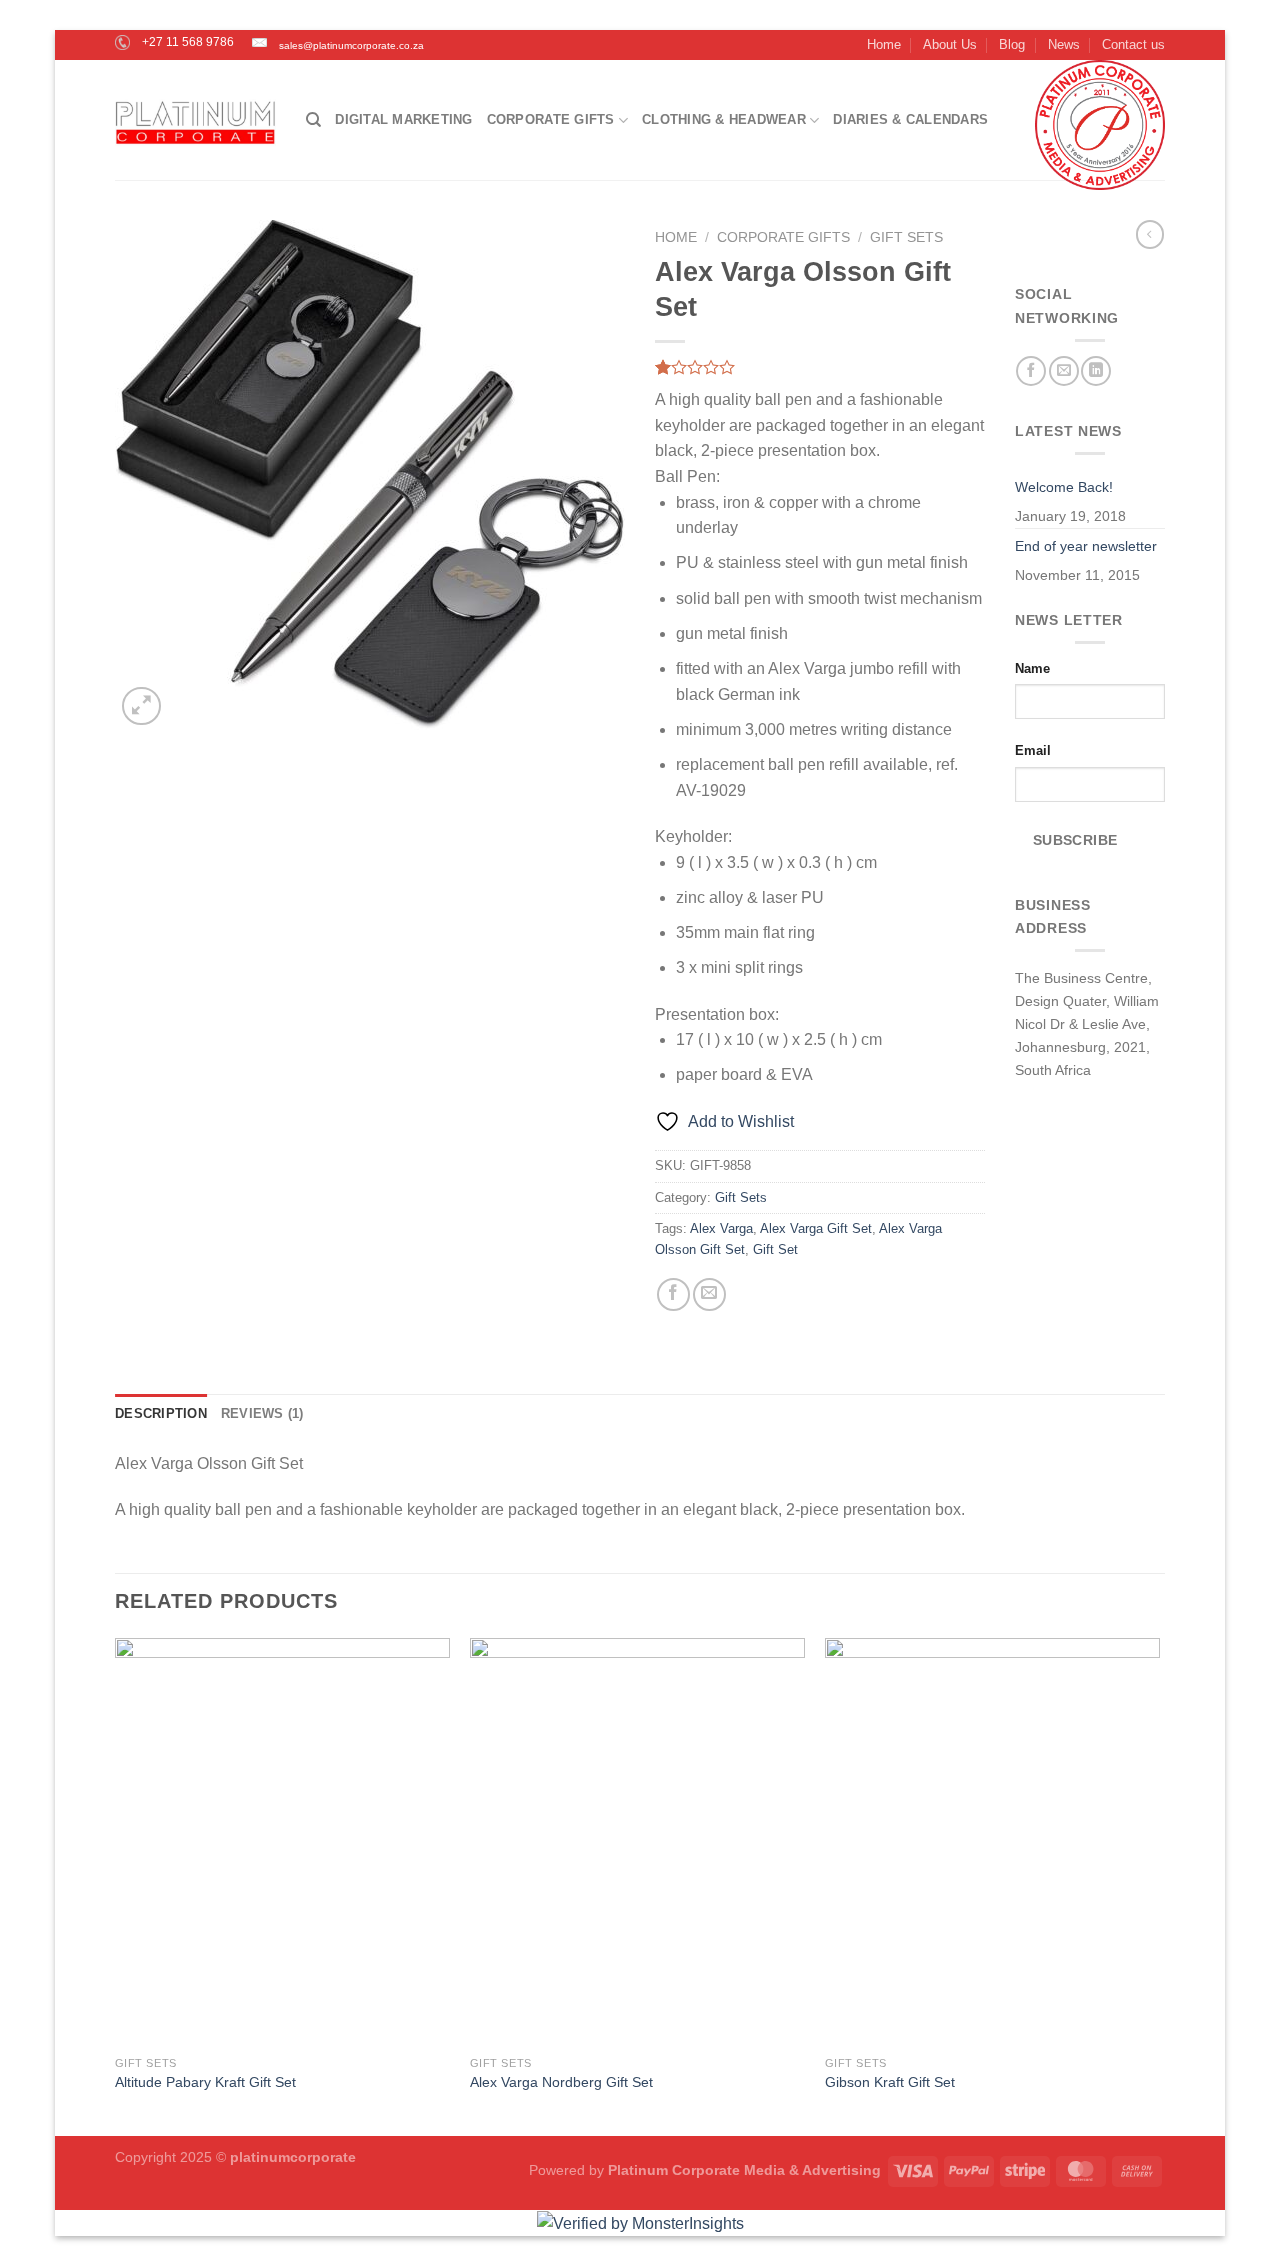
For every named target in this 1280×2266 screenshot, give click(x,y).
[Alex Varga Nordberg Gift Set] (637, 1841)
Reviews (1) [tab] (262, 1413)
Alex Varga (721, 1228)
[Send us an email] (1064, 371)
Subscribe (1075, 840)
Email (1033, 750)
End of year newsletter (1086, 546)
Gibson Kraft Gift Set (890, 2082)
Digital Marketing (403, 119)
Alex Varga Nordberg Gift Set (561, 2082)
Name (1032, 668)
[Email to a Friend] (709, 1294)
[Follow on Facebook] (1031, 371)
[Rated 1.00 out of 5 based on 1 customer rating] (820, 367)
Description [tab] (161, 1413)
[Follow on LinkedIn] (1096, 371)
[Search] (313, 120)
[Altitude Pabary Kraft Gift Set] (282, 1841)
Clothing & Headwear (724, 119)
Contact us (1133, 44)
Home (884, 44)
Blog (1012, 44)
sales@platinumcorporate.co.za (347, 45)
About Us (950, 44)
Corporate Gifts (551, 119)
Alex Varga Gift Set (816, 1228)
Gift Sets (906, 237)
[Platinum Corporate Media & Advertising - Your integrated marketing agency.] (195, 120)
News (1064, 44)
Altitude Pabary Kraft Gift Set (205, 2082)
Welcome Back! (1064, 487)
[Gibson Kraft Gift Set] (992, 1841)
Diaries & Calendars (910, 119)
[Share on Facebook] (673, 1294)
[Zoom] (141, 706)
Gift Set (775, 1249)
